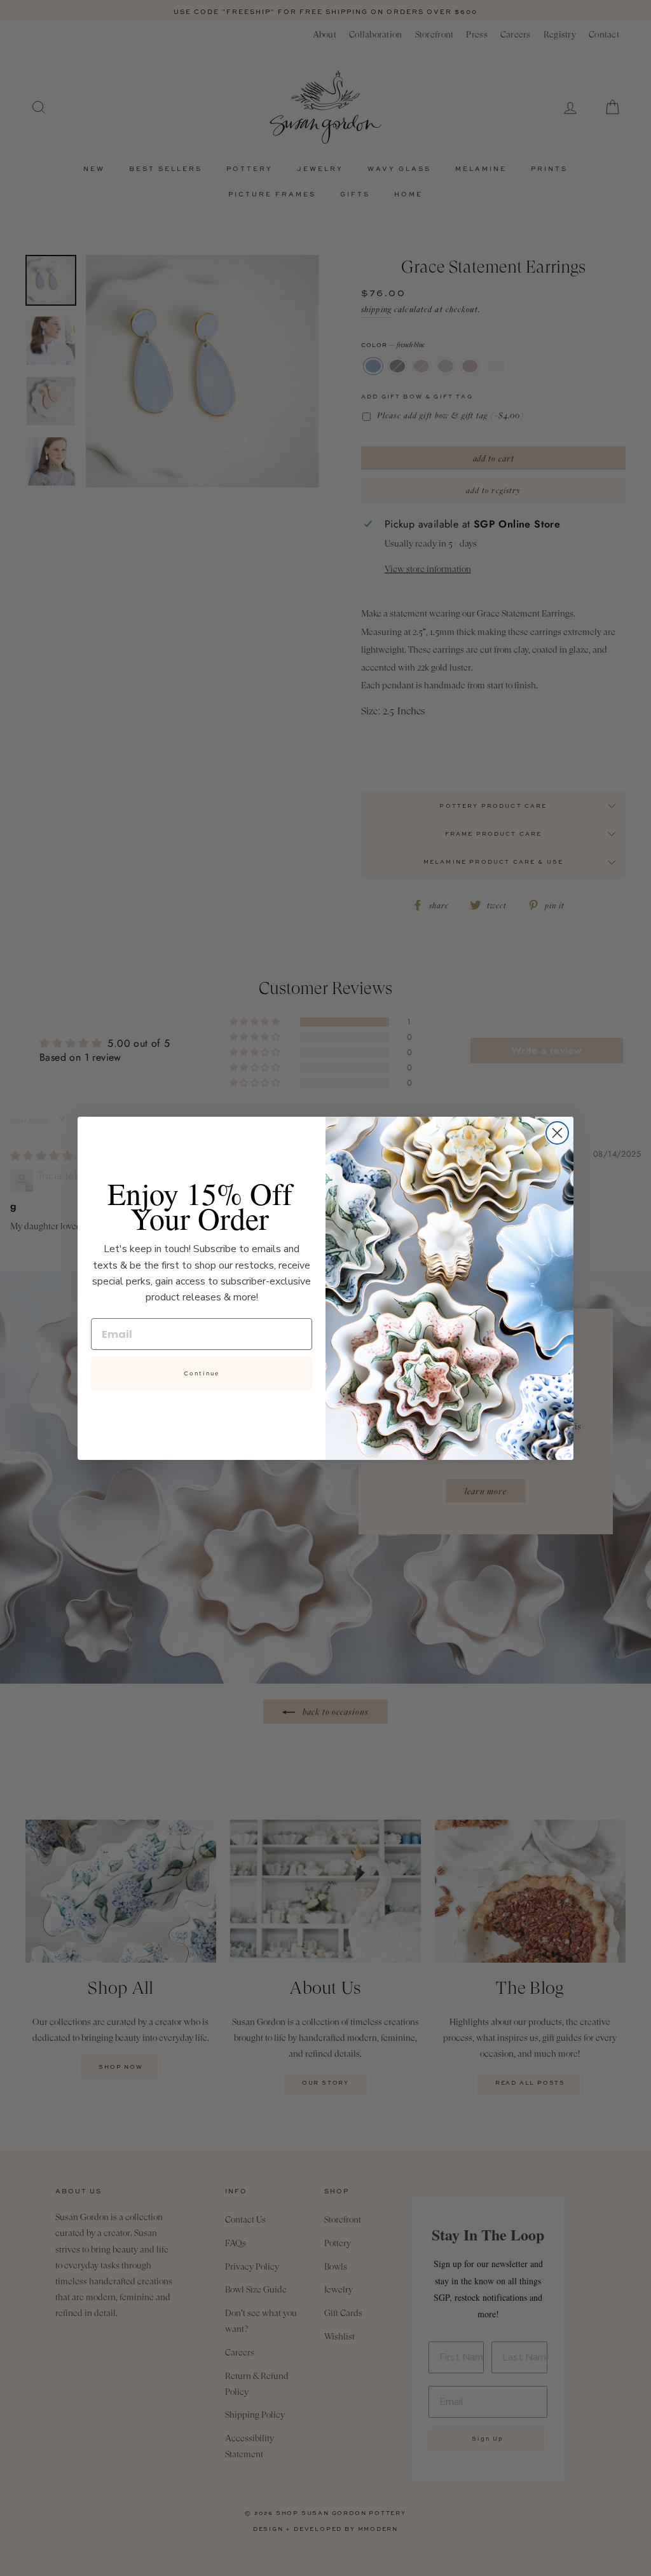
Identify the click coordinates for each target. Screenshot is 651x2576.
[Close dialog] (557, 1133)
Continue (202, 1373)
